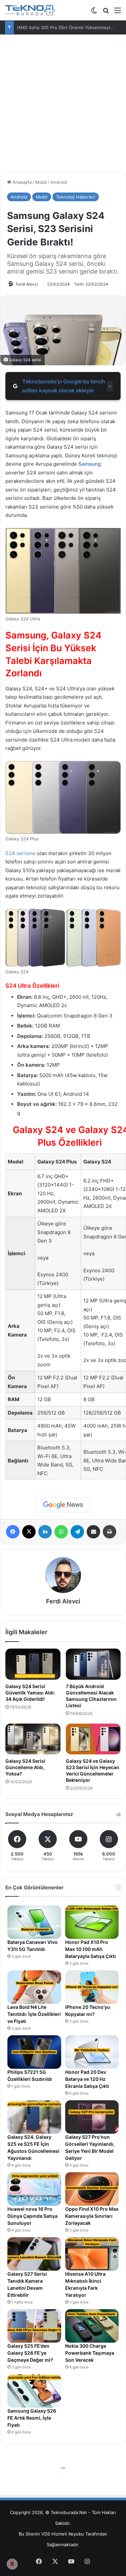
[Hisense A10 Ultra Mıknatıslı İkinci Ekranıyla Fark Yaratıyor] (92, 2254)
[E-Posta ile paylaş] (93, 1532)
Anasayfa (21, 182)
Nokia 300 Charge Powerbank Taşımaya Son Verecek (90, 2353)
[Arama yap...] (106, 13)
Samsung (90, 464)
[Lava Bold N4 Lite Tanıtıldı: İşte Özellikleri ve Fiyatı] (34, 1987)
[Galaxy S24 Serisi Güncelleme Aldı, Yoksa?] (33, 1739)
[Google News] (63, 1505)
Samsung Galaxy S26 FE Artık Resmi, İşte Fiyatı (32, 2418)
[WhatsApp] (61, 1532)
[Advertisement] (63, 101)
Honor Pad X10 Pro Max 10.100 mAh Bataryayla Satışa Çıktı (91, 1949)
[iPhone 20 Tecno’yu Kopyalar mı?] (92, 1987)
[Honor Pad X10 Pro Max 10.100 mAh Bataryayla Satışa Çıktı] (92, 1922)
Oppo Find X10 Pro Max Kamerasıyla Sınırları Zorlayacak (92, 2216)
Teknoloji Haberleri (76, 197)
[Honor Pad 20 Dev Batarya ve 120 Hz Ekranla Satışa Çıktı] (92, 2052)
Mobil (41, 182)
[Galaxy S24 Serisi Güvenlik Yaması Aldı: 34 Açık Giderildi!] (33, 1664)
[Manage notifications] (12, 2564)
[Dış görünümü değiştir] (94, 13)
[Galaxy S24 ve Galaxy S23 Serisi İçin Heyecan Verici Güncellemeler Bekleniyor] (93, 1739)
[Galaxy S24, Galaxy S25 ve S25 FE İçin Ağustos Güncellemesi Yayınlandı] (34, 2117)
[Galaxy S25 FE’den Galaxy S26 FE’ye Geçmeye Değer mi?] (34, 2326)
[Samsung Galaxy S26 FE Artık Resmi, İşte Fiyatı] (34, 2391)
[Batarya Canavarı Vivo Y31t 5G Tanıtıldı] (34, 1922)
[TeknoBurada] (30, 10)
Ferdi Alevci (27, 284)
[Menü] (118, 13)
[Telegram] (77, 1532)
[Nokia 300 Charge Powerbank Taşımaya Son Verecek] (92, 2326)
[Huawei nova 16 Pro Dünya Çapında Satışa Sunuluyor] (34, 2189)
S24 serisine (20, 853)
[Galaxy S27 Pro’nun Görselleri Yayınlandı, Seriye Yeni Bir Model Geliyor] (92, 2117)
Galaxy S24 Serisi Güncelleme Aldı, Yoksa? (25, 1767)
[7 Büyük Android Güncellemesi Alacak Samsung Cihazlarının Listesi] (93, 1664)
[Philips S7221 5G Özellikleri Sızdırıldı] (34, 2052)
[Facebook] (13, 1532)
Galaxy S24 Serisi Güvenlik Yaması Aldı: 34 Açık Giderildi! (30, 1693)
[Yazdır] (110, 1532)
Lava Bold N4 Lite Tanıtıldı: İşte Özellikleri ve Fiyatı (34, 2014)
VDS (46, 2534)
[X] (29, 1532)
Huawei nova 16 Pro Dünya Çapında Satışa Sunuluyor (32, 2216)
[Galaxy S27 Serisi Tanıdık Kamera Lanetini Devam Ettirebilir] (34, 2254)
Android (59, 182)
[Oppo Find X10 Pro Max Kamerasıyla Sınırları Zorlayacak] (92, 2189)
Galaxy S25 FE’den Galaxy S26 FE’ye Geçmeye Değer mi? (30, 2353)
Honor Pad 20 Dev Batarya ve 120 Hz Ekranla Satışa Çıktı (87, 2079)
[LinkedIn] (45, 1532)
